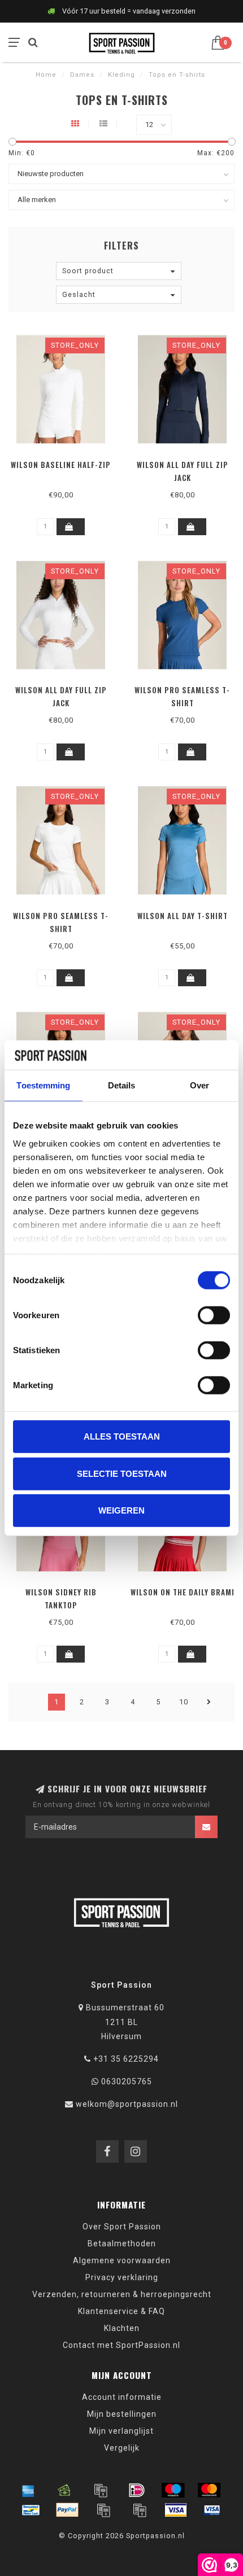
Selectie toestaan (122, 1473)
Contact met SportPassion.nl (121, 2345)
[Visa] (176, 2510)
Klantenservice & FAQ (121, 2311)
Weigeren (121, 1510)
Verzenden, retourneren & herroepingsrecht (122, 2294)
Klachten (122, 2328)
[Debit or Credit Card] (101, 2490)
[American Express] (28, 2490)
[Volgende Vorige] (209, 1702)
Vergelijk (122, 2448)
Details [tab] (122, 1085)
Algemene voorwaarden (122, 2260)
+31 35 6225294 (126, 2059)
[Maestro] (173, 2490)
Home (46, 75)
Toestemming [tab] (43, 1085)
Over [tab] (199, 1085)
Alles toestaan (122, 1436)
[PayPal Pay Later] (140, 2510)
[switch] (214, 1315)
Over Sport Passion (122, 2227)
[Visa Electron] (212, 2510)
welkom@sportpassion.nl (127, 2104)
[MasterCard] (209, 2490)
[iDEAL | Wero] (137, 2490)
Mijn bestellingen (122, 2414)
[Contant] (64, 2490)
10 (184, 1702)
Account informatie (122, 2397)
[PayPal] (67, 2510)
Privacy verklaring (122, 2277)
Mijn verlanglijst (121, 2431)
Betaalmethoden (122, 2243)
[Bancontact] (31, 2510)
